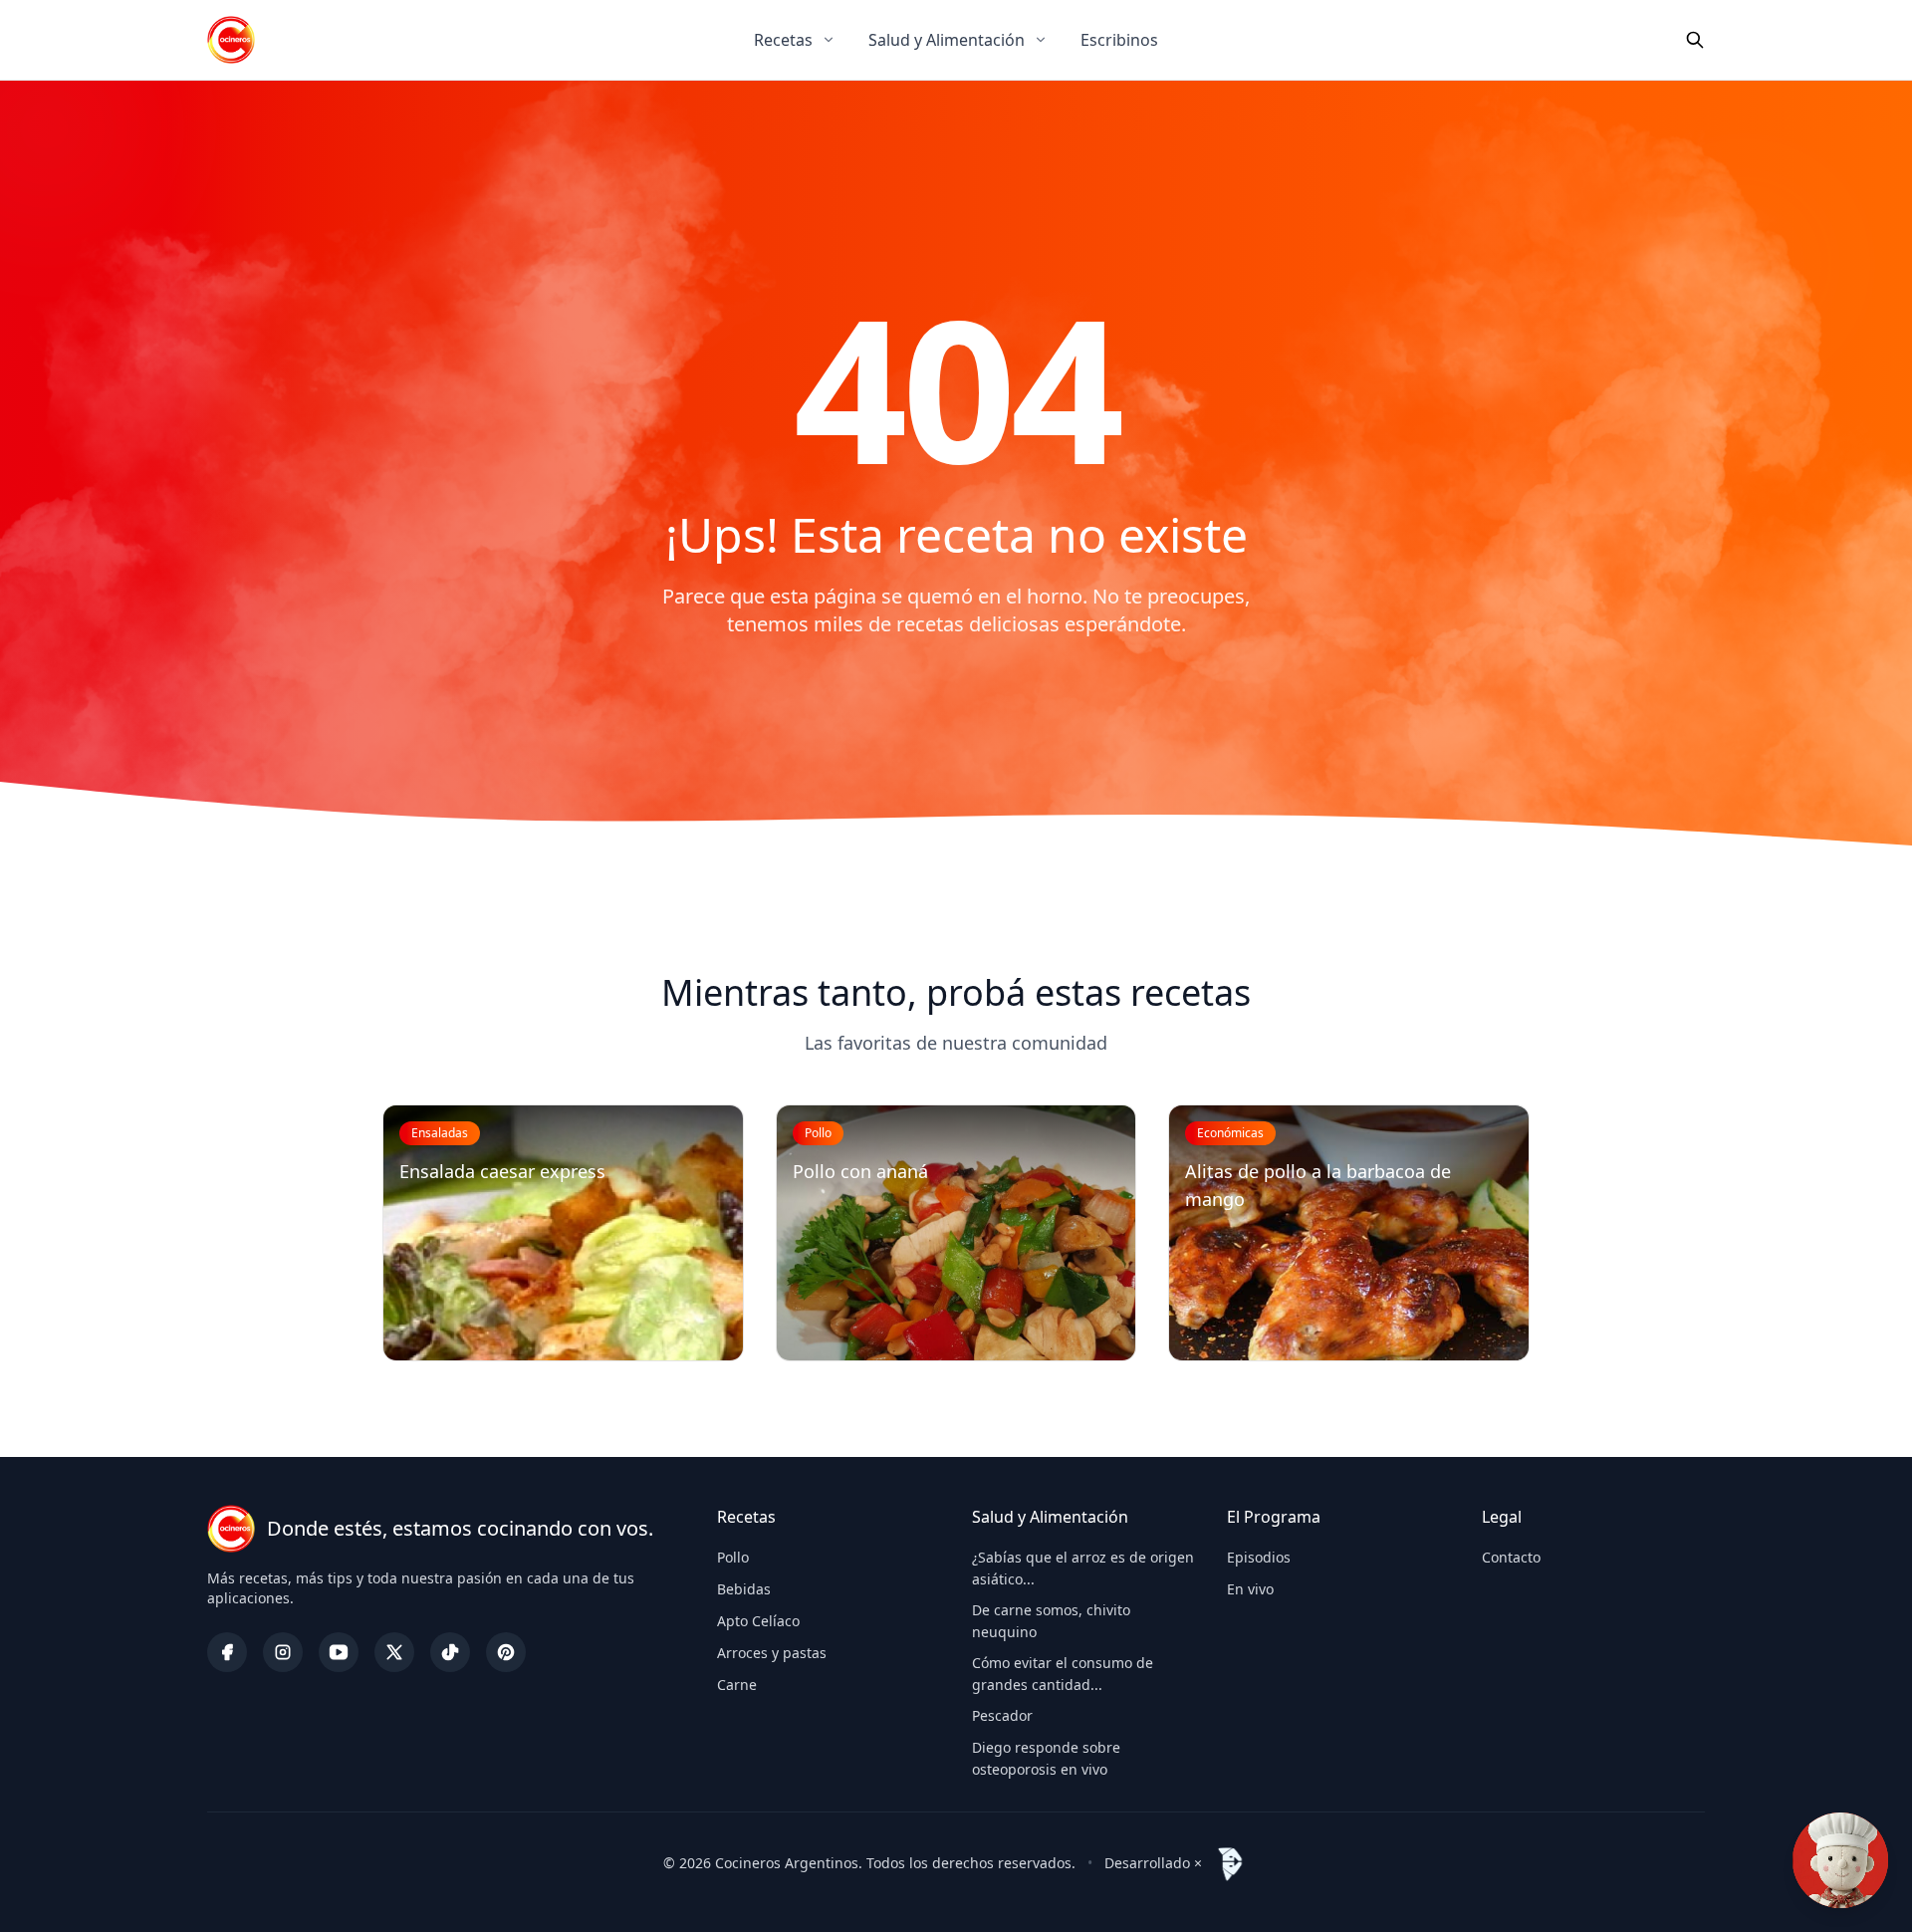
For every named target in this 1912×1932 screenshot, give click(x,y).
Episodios (1259, 1557)
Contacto (1511, 1557)
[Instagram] (283, 1652)
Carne (737, 1685)
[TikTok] (450, 1652)
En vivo (1250, 1589)
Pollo (733, 1557)
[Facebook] (227, 1652)
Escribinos (1119, 40)
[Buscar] (1695, 40)
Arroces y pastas (772, 1653)
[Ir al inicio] (231, 40)
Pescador (1002, 1715)
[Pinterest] (506, 1652)
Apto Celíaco (758, 1621)
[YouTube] (339, 1652)
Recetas (783, 40)
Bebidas (744, 1589)
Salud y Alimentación (947, 40)
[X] (394, 1652)
